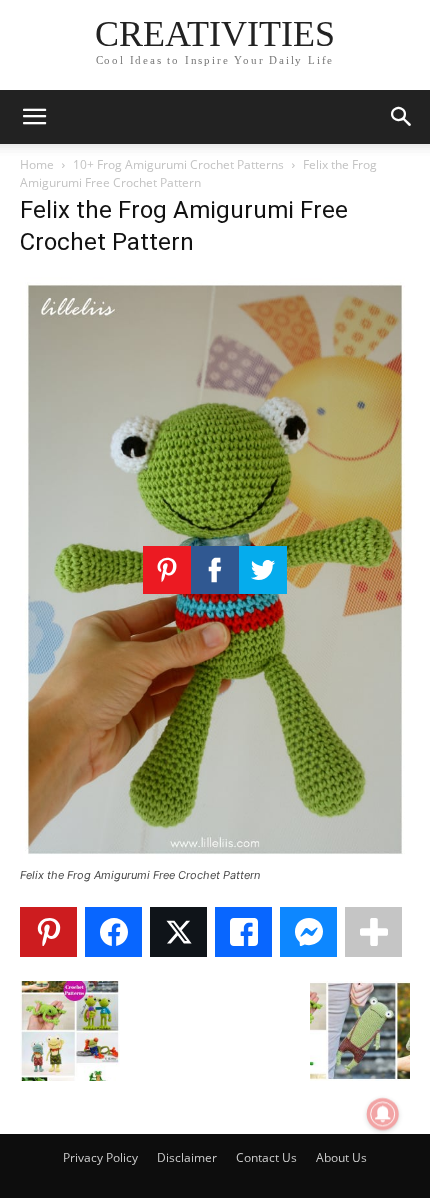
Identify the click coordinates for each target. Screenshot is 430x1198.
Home (37, 164)
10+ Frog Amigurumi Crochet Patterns (178, 164)
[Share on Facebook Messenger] (308, 932)
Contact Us (266, 1157)
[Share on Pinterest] (48, 932)
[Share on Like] (243, 932)
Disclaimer (187, 1157)
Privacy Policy (100, 1157)
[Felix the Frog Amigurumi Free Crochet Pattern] (215, 856)
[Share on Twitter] (178, 932)
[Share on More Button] (373, 932)
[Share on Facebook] (113, 932)
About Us (341, 1157)
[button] (34, 117)
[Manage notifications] (383, 1114)
